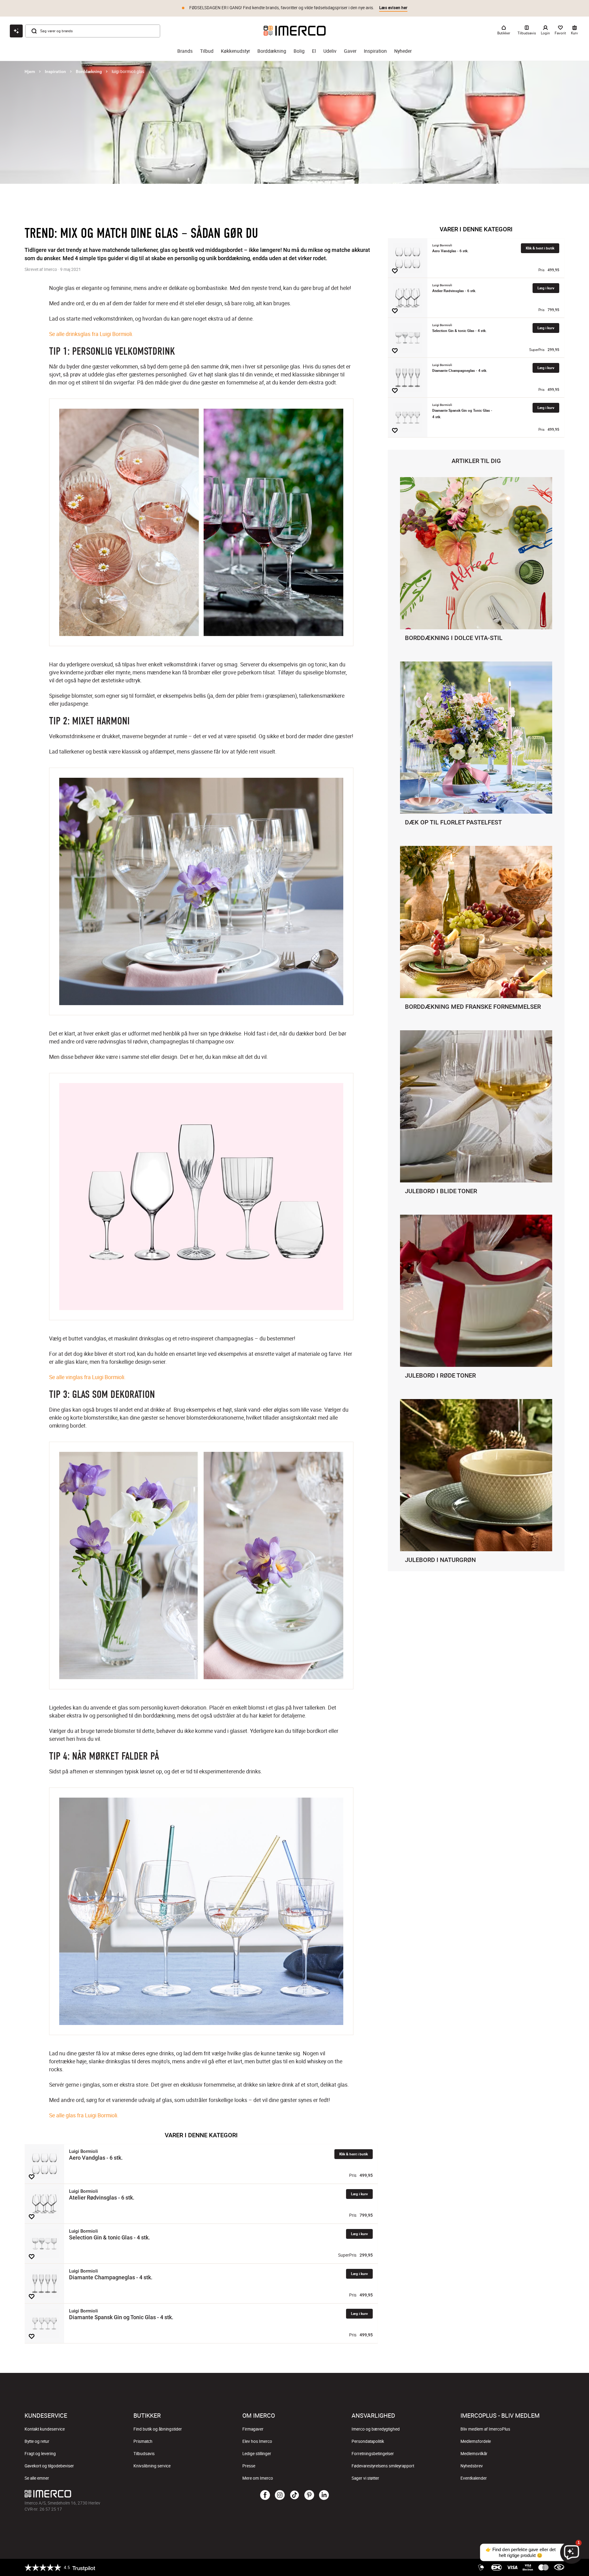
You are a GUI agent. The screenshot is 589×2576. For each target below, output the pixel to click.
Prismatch (143, 2441)
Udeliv (330, 51)
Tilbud (207, 51)
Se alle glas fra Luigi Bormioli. (84, 2115)
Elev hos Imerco (257, 2441)
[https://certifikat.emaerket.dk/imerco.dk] (559, 2567)
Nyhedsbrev (472, 2466)
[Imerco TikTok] (294, 2495)
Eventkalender (474, 2478)
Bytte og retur (37, 2441)
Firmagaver (253, 2429)
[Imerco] (295, 31)
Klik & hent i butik (354, 2154)
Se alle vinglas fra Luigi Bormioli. (87, 1377)
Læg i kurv (359, 2194)
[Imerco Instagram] (280, 2495)
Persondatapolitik (368, 2441)
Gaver (350, 51)
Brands (185, 51)
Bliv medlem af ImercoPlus (485, 2429)
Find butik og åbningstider (158, 2429)
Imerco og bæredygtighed (376, 2429)
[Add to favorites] (32, 2177)
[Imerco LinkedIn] (324, 2495)
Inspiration (375, 51)
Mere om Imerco (258, 2478)
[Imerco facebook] (265, 2495)
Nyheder (403, 51)
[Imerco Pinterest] (309, 2495)
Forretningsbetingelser (373, 2454)
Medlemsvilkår (474, 2454)
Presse (249, 2466)
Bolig (299, 51)
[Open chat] (16, 31)
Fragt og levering (40, 2454)
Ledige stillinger (257, 2454)
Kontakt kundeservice (45, 2429)
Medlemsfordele (476, 2441)
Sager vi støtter (365, 2478)
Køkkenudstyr (235, 51)
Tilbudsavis (144, 2454)
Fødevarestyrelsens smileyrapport (383, 2466)
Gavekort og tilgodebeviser (49, 2466)
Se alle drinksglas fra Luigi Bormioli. (91, 334)
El (314, 51)
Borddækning (272, 51)
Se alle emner (37, 2478)
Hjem (30, 71)
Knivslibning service (152, 2466)
